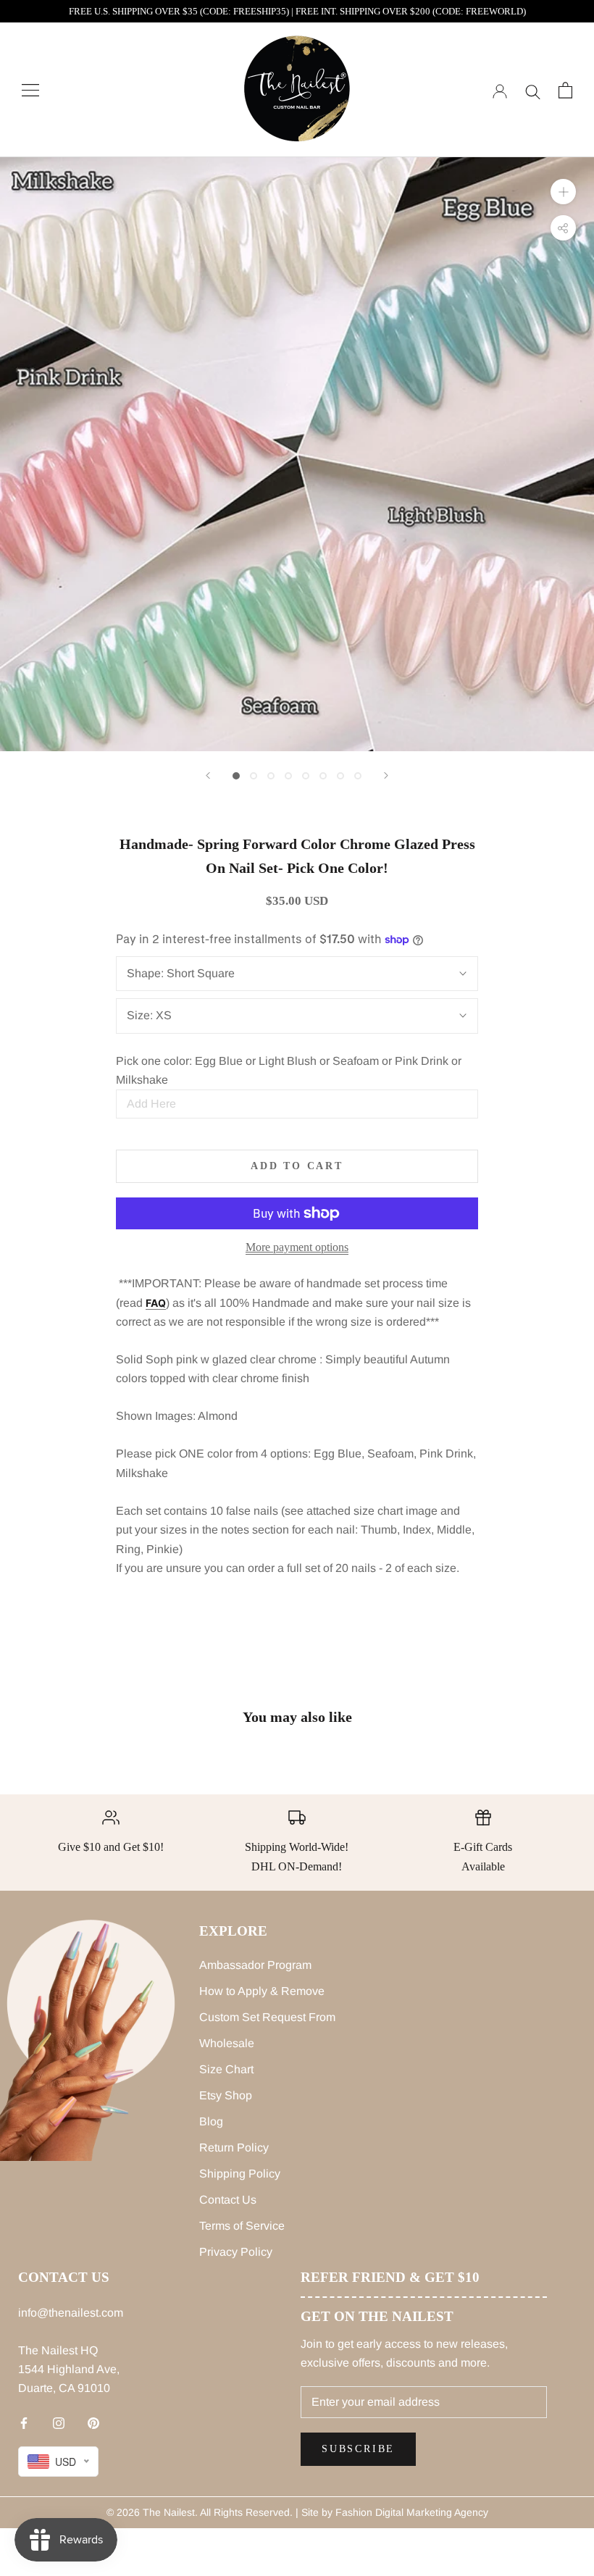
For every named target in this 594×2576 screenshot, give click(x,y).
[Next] (386, 775)
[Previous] (208, 775)
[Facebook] (24, 2422)
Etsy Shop (226, 2095)
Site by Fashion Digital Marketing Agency (395, 2512)
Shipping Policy (240, 2174)
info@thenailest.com (71, 2313)
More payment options (297, 1247)
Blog (211, 2121)
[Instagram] (59, 2422)
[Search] (533, 90)
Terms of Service (242, 2226)
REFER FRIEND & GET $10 (390, 2277)
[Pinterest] (93, 2422)
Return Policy (234, 2148)
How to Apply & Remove (262, 1991)
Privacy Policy (236, 2252)
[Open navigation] (30, 90)
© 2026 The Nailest (151, 2512)
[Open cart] (565, 90)
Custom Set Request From (267, 2017)
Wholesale (227, 2043)
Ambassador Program (255, 1965)
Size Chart (226, 2069)
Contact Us (228, 2200)
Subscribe (358, 2449)
